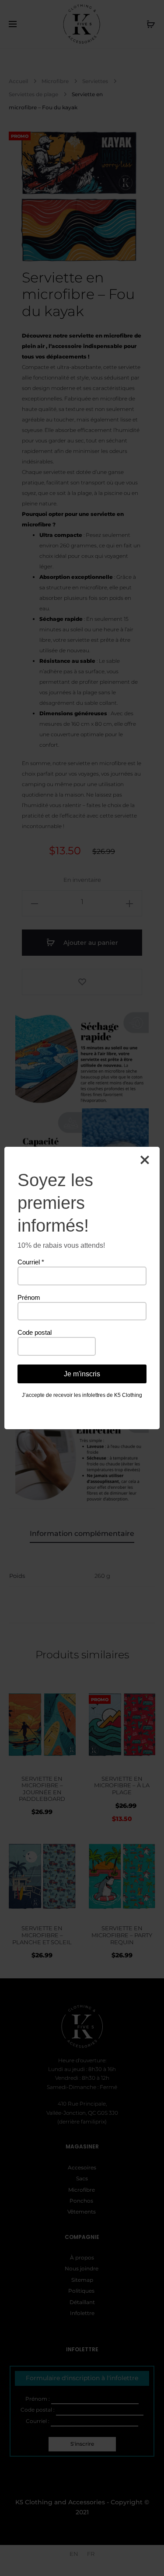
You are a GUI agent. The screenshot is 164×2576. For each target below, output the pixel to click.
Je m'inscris (82, 1374)
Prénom (29, 1297)
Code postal (35, 1332)
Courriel (31, 1262)
